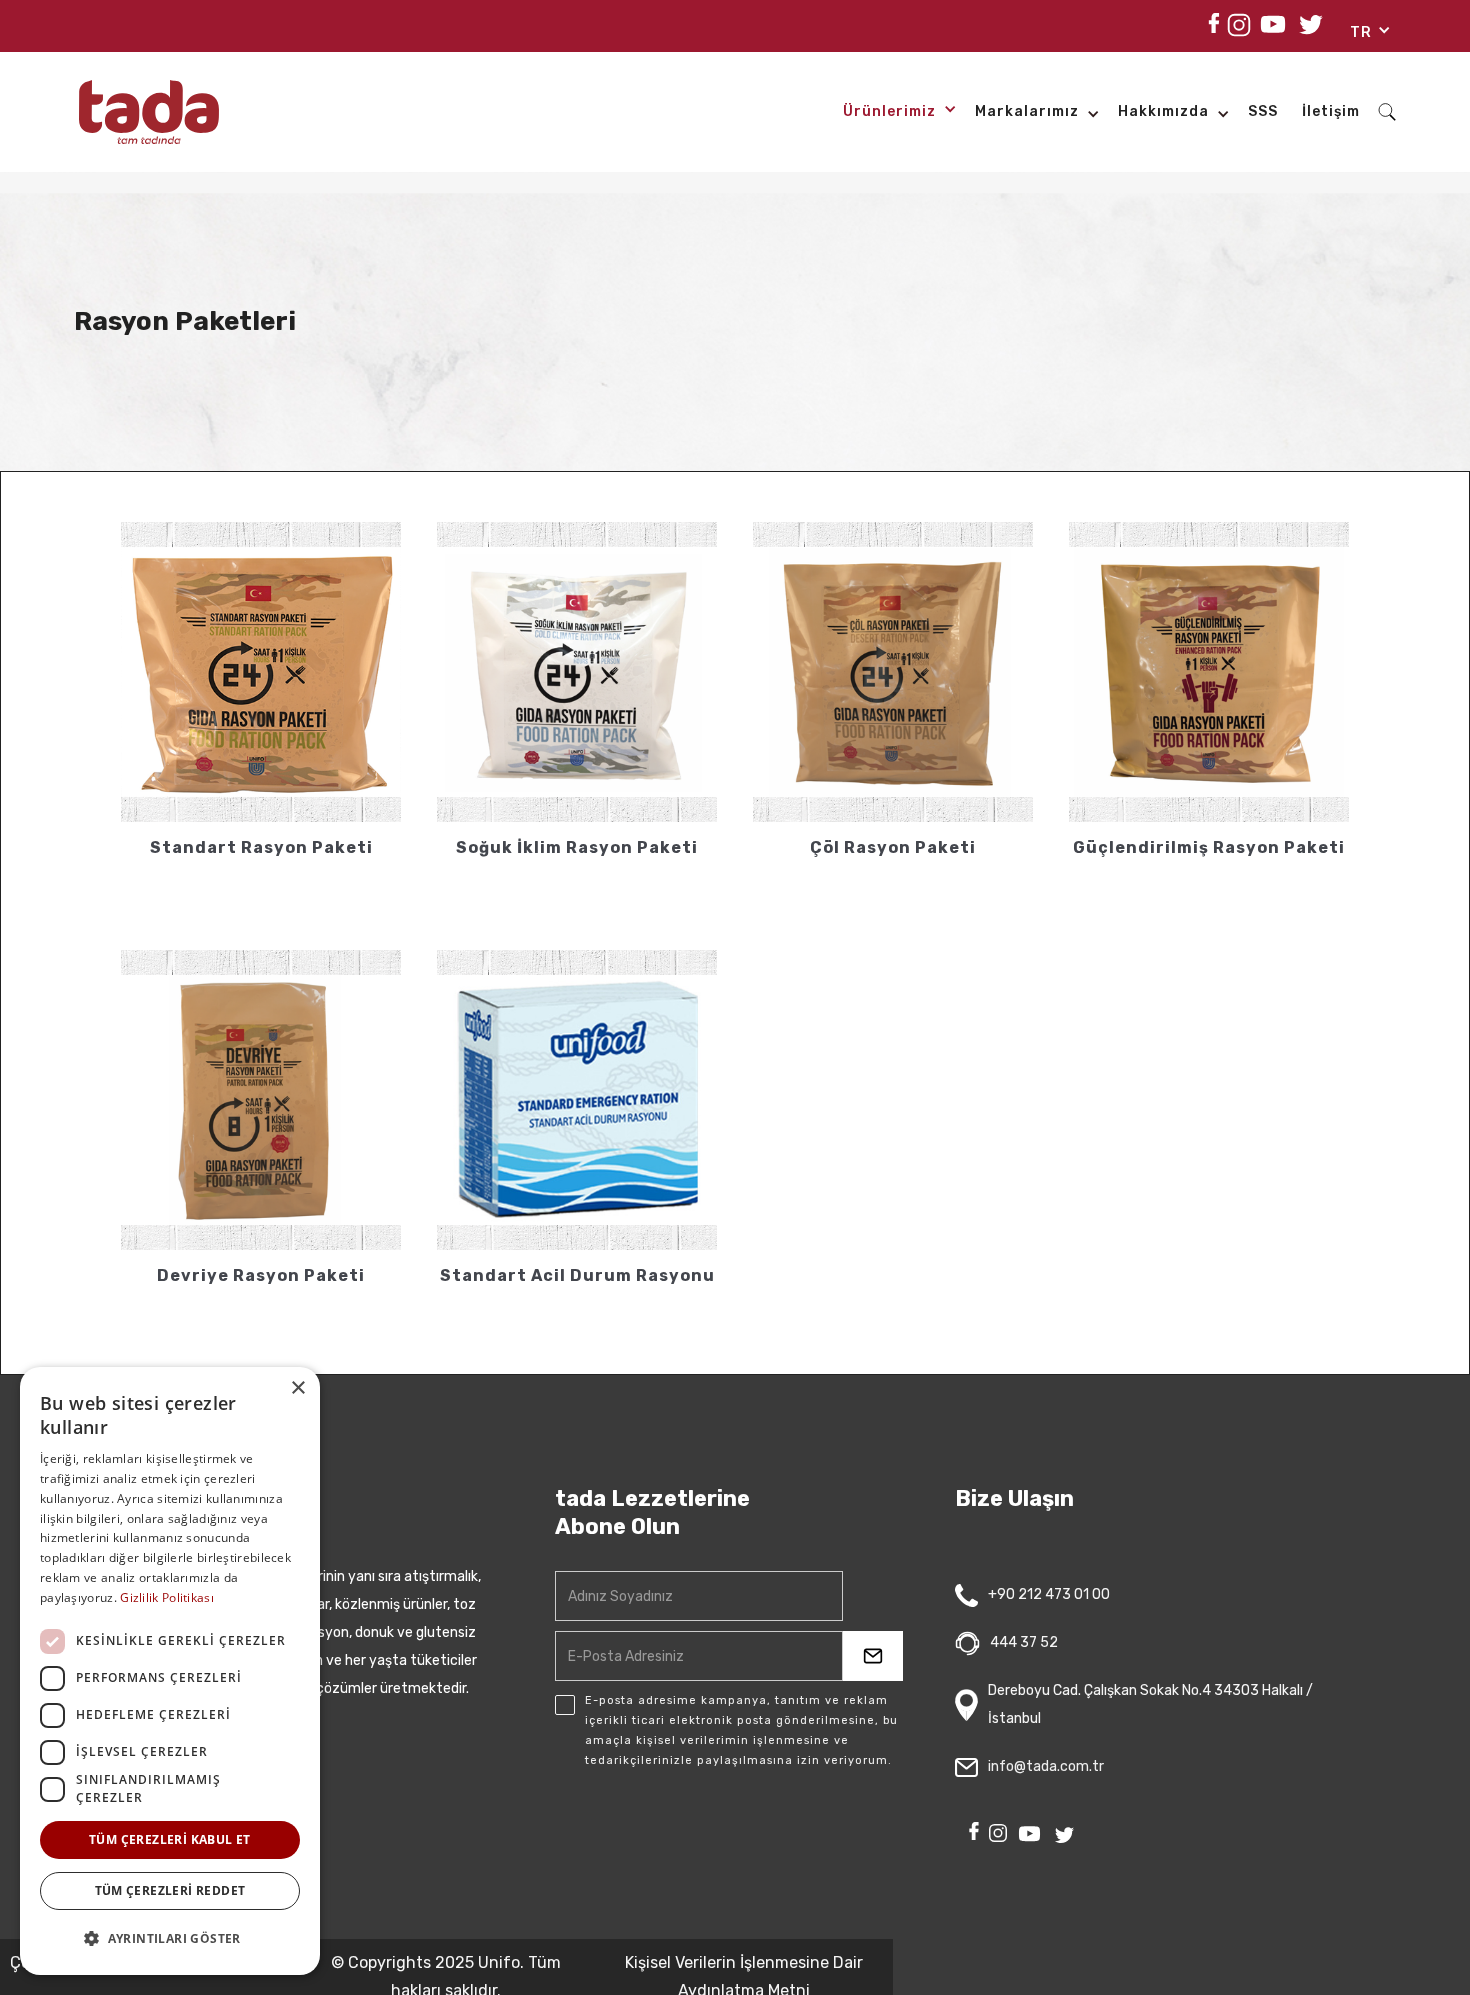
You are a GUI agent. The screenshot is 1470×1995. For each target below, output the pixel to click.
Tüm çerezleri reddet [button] (170, 1890)
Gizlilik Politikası (167, 1597)
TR (1361, 32)
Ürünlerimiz (889, 111)
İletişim (1331, 111)
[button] (1363, 36)
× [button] (297, 1388)
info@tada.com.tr (1046, 1766)
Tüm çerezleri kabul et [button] (170, 1839)
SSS (1263, 111)
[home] (149, 112)
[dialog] (170, 1671)
